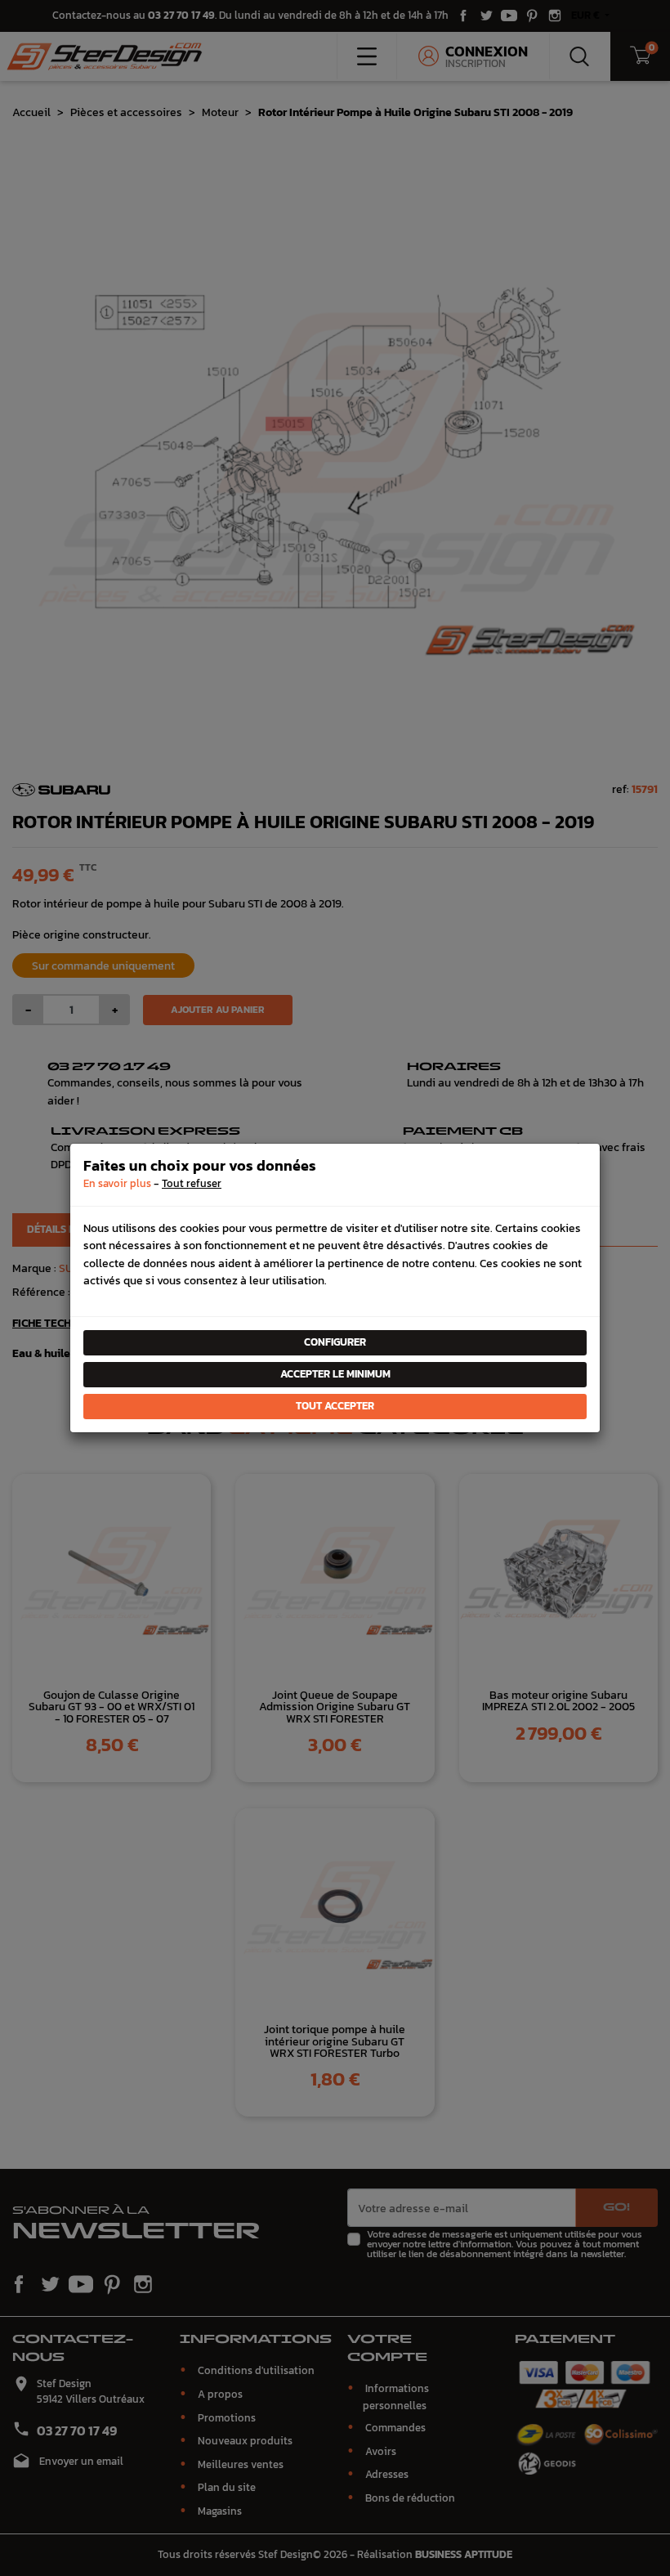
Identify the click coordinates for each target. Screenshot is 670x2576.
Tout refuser (192, 1183)
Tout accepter (335, 1406)
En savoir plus (117, 1183)
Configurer (335, 1342)
